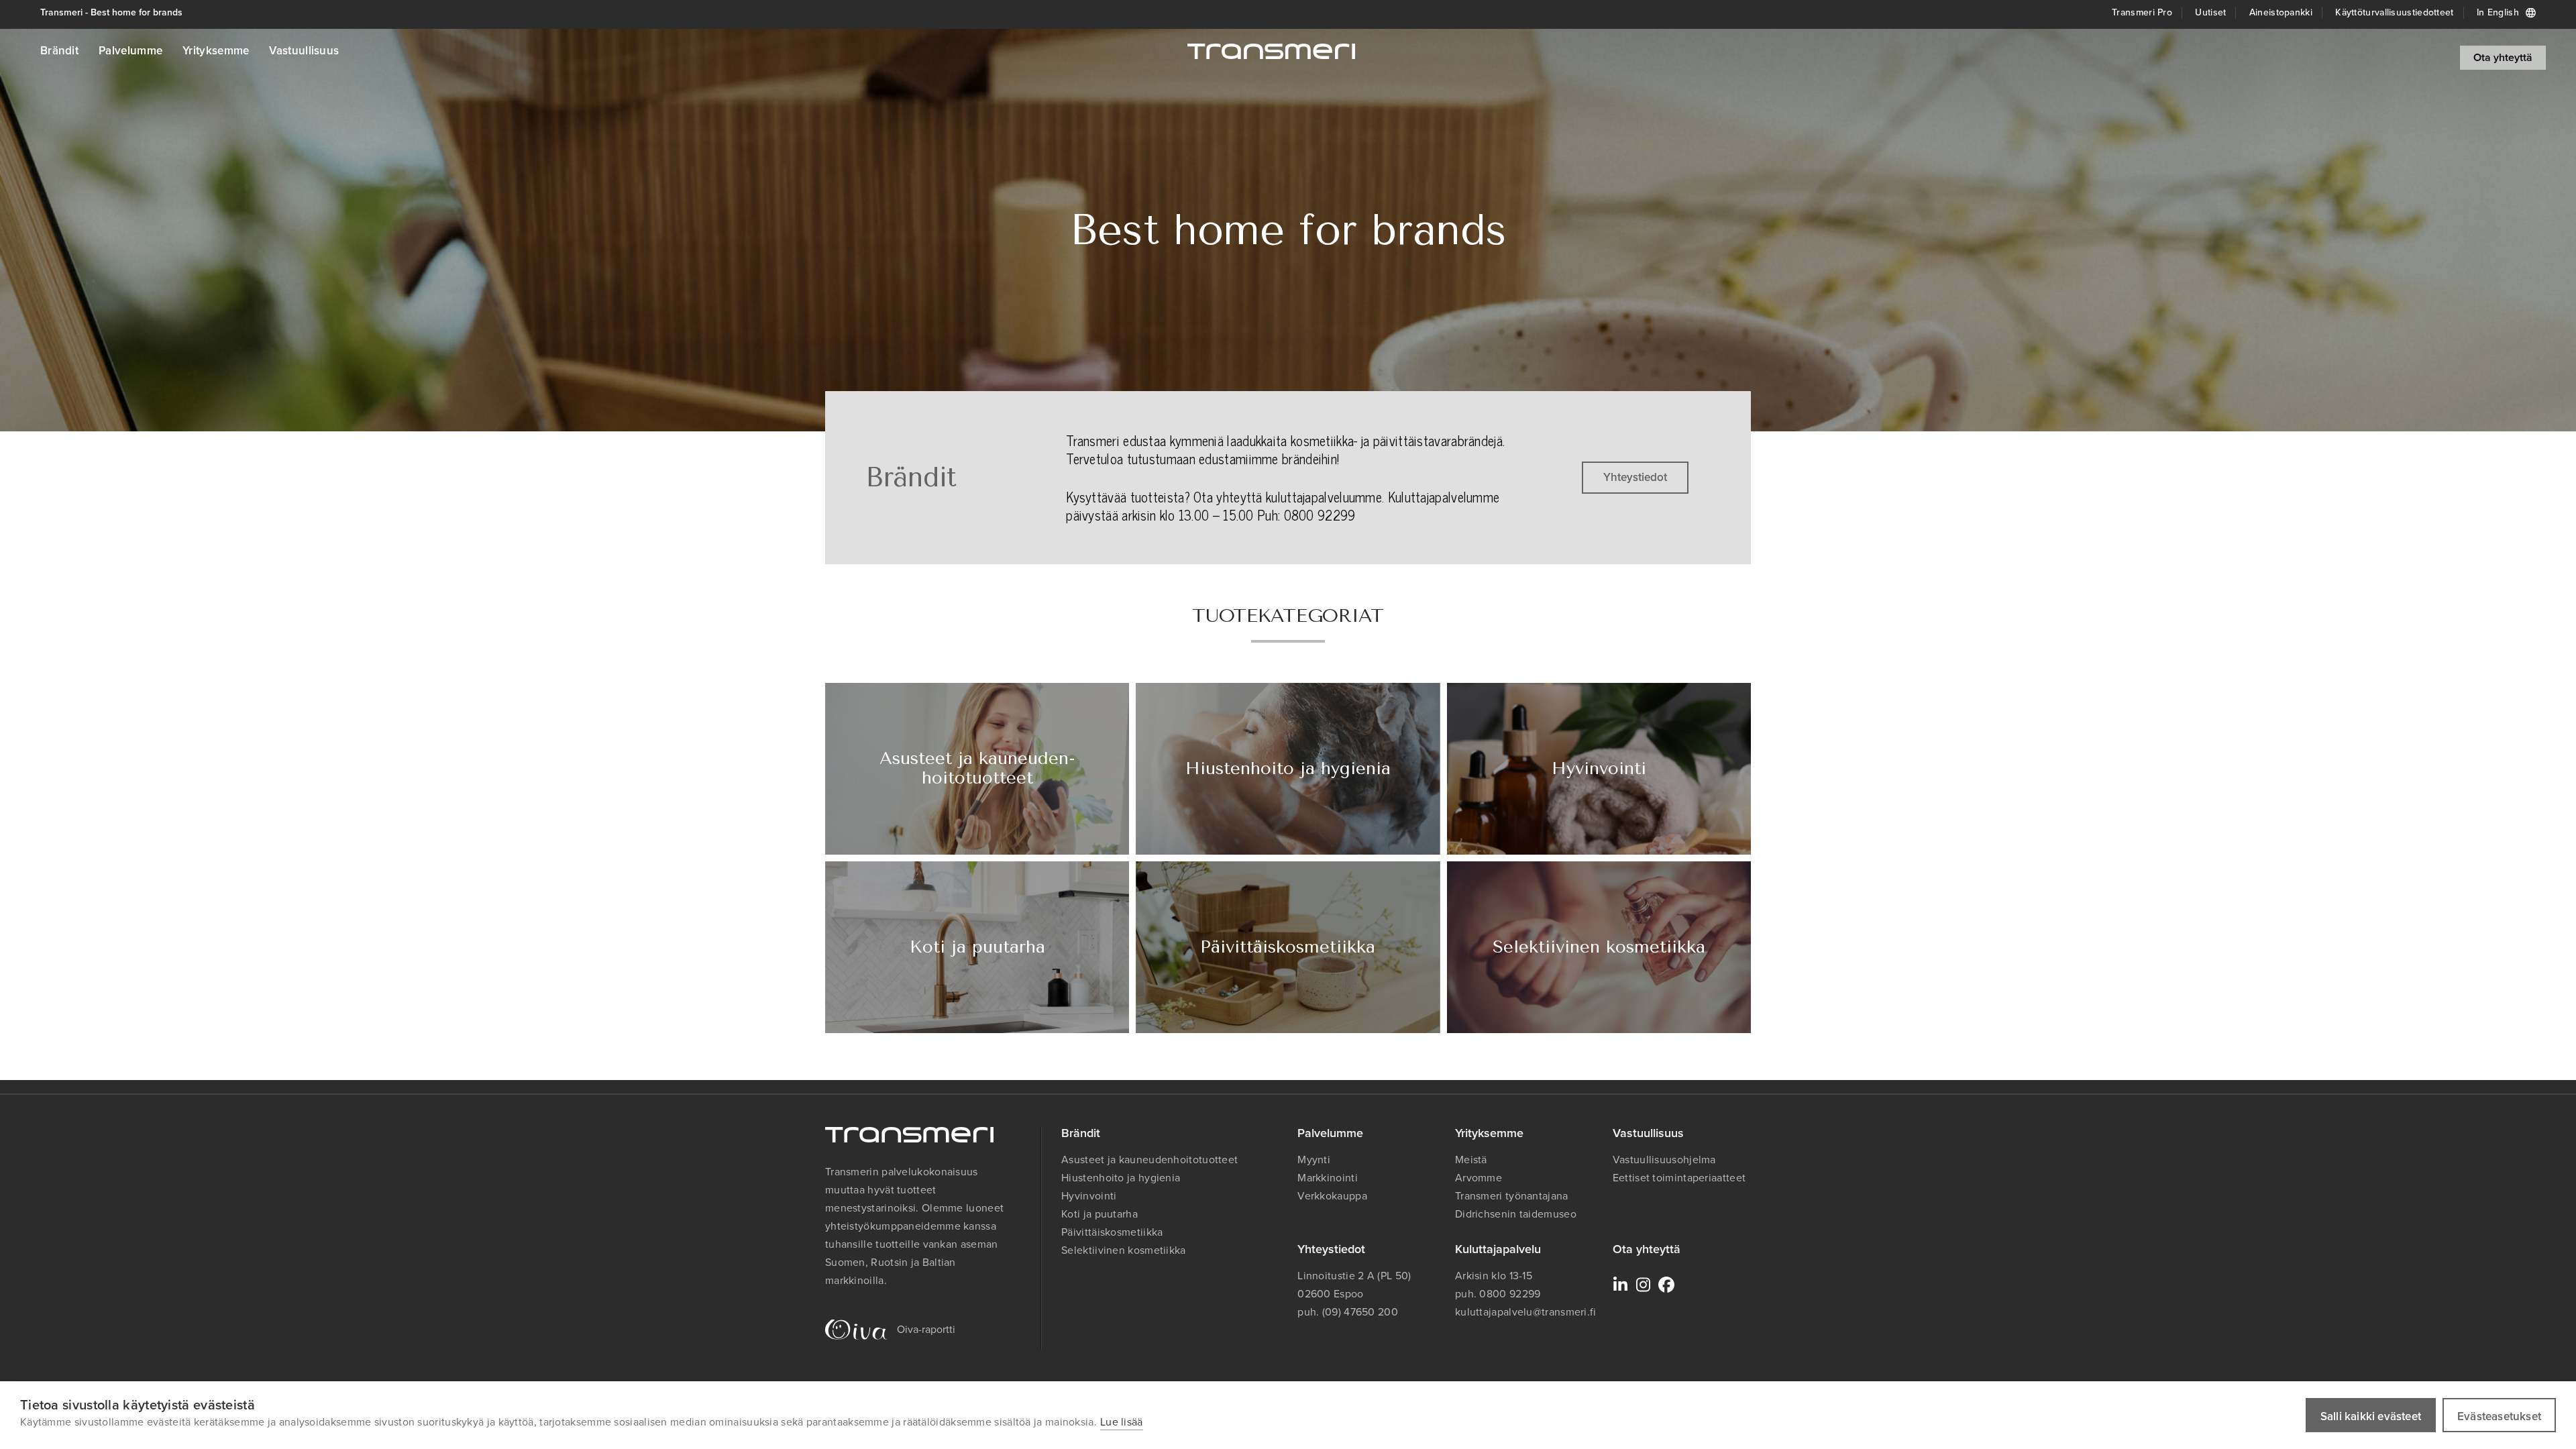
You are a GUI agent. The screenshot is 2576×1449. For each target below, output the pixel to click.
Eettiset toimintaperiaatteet (1679, 1178)
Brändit (59, 51)
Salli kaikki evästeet (2371, 1416)
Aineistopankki (2281, 12)
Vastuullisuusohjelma (1664, 1160)
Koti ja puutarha (1099, 1214)
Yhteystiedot (1635, 477)
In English (2498, 12)
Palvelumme (130, 51)
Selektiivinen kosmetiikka (1124, 1250)
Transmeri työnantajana (1512, 1196)
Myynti (1314, 1160)
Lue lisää (1122, 1422)
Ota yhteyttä (2503, 57)
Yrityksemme (216, 51)
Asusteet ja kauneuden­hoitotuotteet (1149, 1160)
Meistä (1471, 1160)
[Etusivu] (1271, 51)
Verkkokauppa (1332, 1196)
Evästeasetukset (2499, 1416)
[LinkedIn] (1621, 1285)
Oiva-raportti (926, 1329)
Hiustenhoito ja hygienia (1121, 1178)
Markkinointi (1328, 1178)
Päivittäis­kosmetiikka (1112, 1232)
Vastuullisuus (304, 51)
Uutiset (2210, 12)
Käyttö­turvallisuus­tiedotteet (2394, 12)
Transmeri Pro (2142, 12)
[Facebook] (1666, 1285)
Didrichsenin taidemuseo (1516, 1214)
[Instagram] (1644, 1285)
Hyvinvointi (1089, 1196)
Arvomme (1479, 1178)
